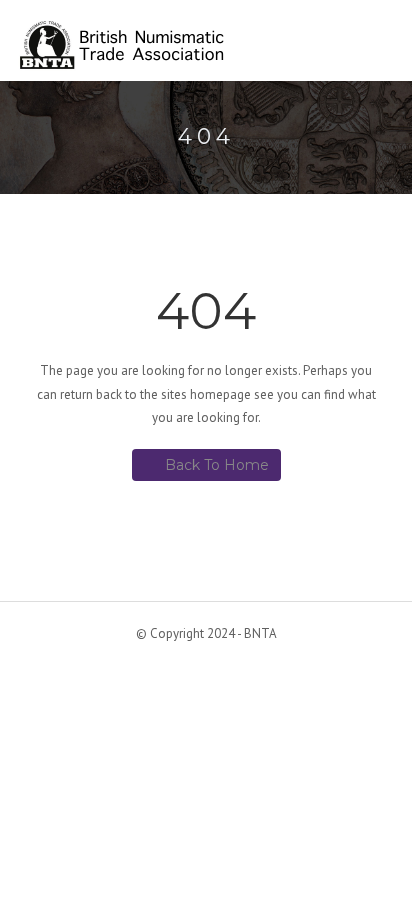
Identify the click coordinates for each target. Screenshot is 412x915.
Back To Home (217, 465)
